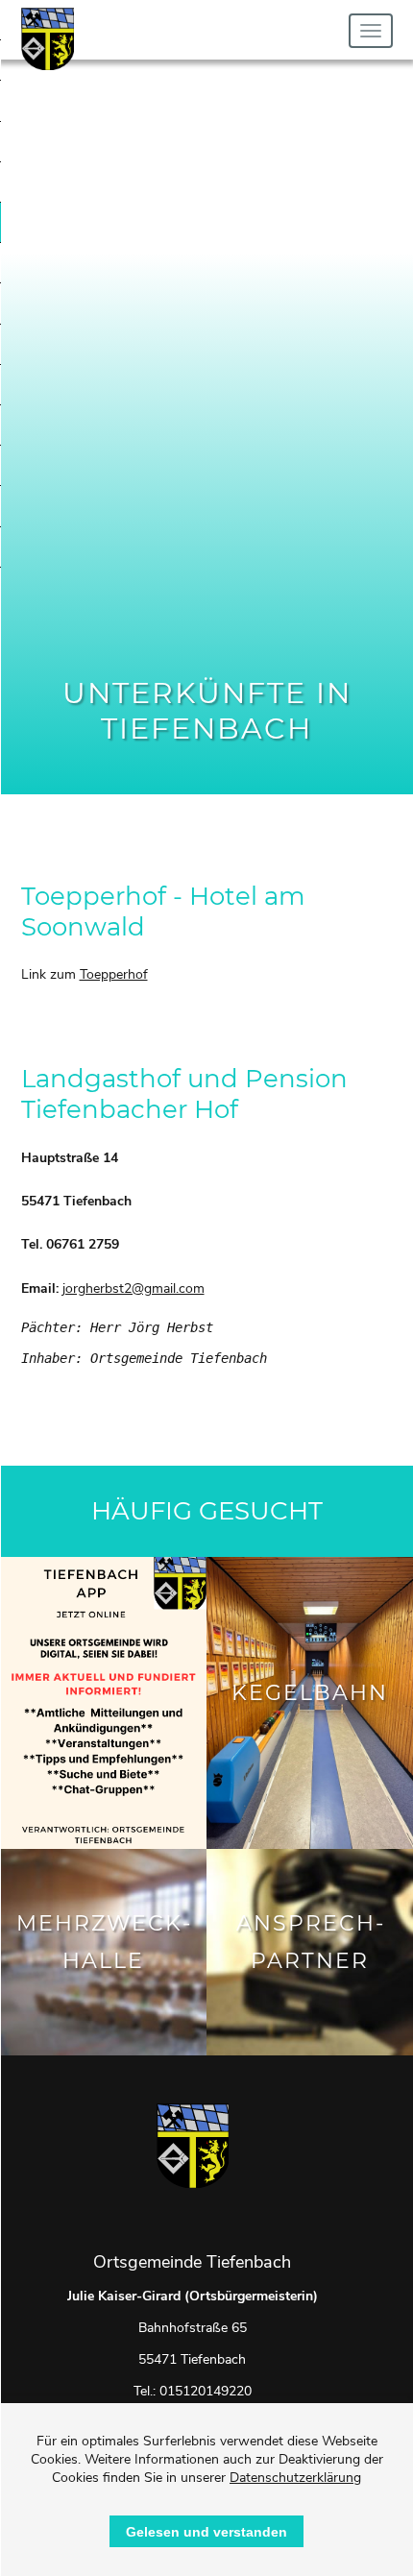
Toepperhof (114, 974)
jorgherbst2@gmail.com (134, 1288)
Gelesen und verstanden (206, 2532)
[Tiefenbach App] (103, 1703)
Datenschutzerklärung (295, 2478)
